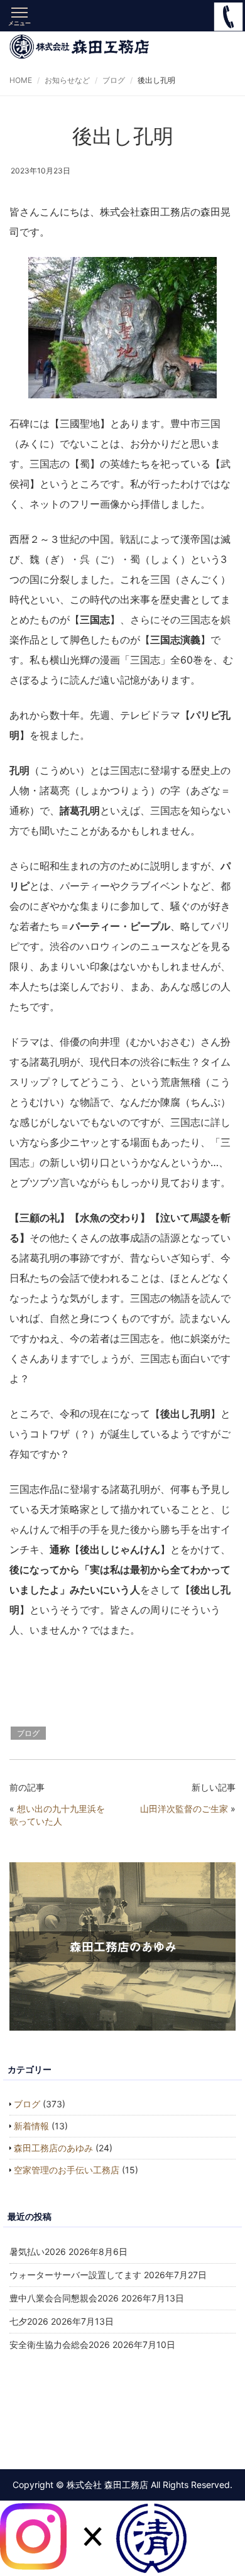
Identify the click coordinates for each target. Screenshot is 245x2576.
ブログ (114, 80)
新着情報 (31, 2126)
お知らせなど (67, 80)
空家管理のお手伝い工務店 (67, 2170)
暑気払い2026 (38, 2251)
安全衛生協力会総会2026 (60, 2344)
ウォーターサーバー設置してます (75, 2275)
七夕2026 (29, 2321)
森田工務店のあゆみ (53, 2148)
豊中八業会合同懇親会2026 (64, 2298)
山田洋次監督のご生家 (184, 1809)
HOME (21, 80)
